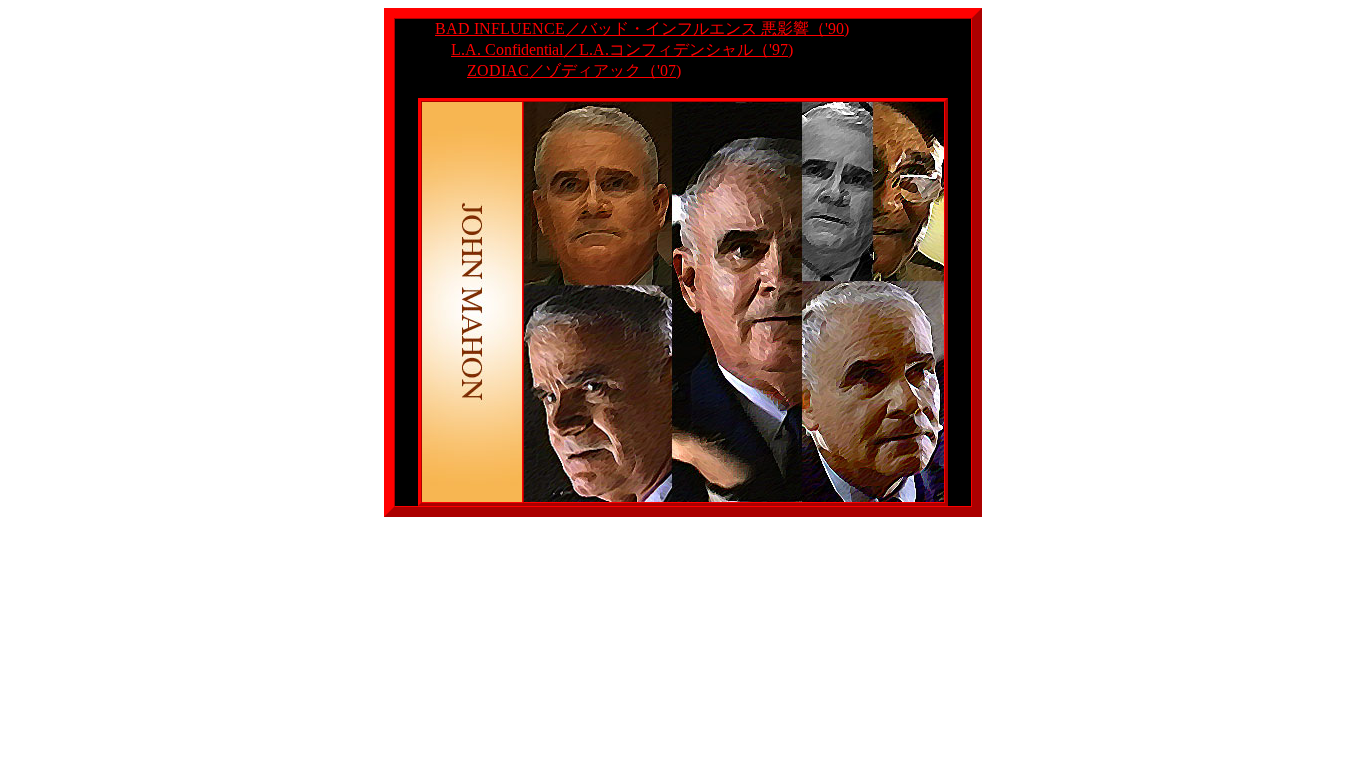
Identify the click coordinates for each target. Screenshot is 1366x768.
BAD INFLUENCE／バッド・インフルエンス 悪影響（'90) (642, 28)
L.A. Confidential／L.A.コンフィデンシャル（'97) (622, 49)
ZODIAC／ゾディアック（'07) (574, 70)
